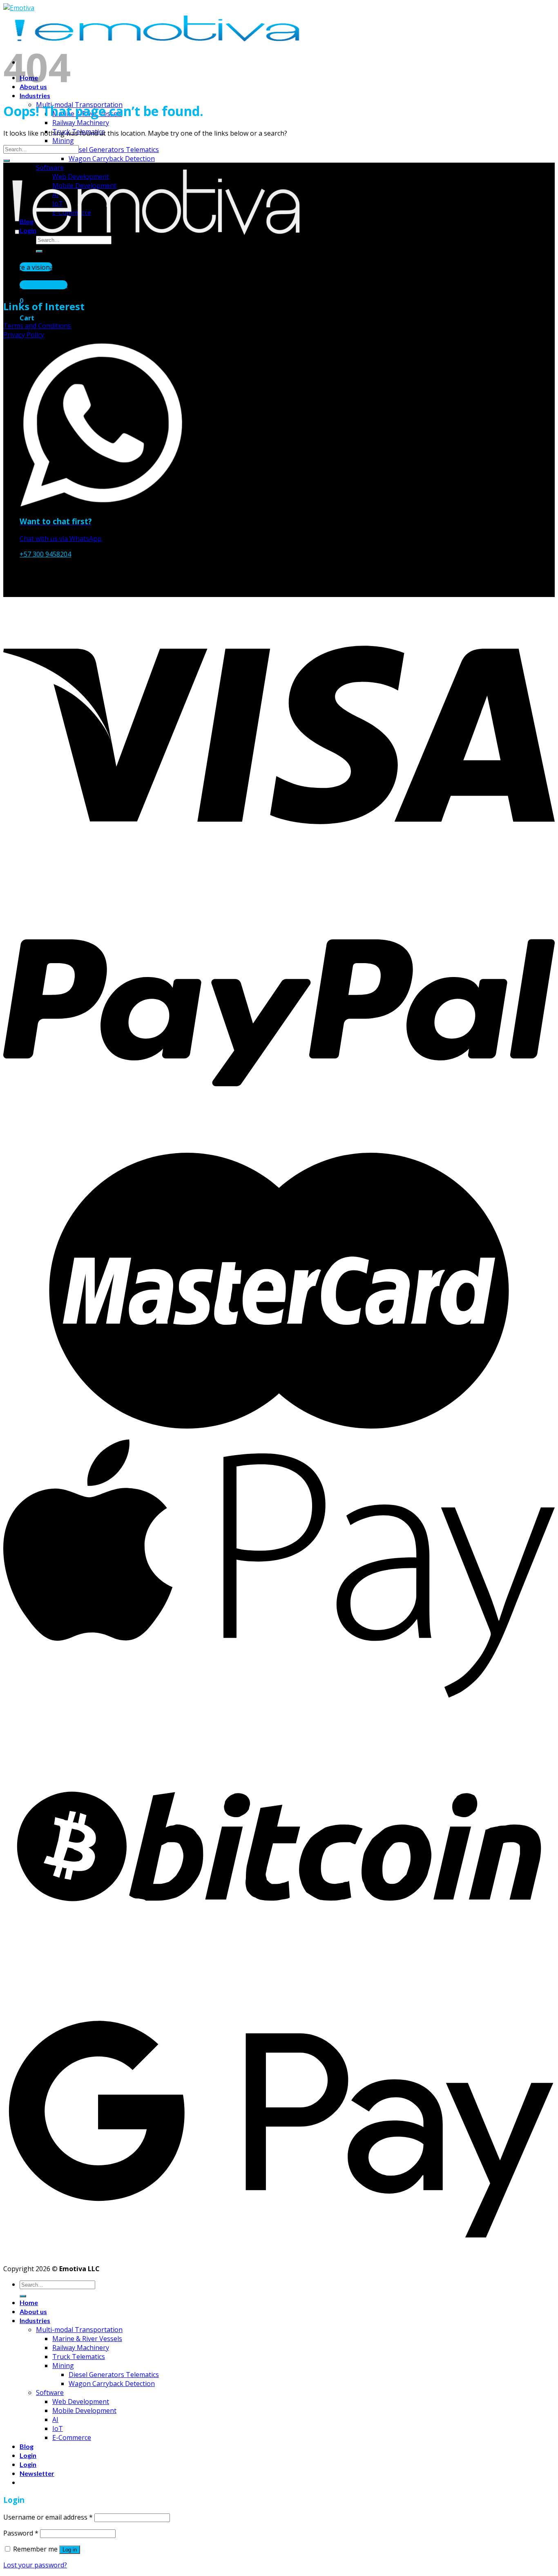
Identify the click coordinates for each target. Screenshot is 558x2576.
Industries (35, 95)
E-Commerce (72, 2437)
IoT (58, 2428)
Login (28, 2455)
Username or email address (48, 2517)
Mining (63, 141)
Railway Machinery (81, 123)
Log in (70, 2550)
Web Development (81, 2402)
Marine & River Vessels (87, 2339)
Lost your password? (35, 2565)
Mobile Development (84, 2411)
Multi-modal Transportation (79, 2330)
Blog (27, 2446)
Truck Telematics (79, 2357)
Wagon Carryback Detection (112, 159)
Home (29, 2302)
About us (33, 2311)
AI (55, 2419)
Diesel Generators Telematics (114, 150)
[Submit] (7, 161)
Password (21, 2533)
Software (50, 2393)
